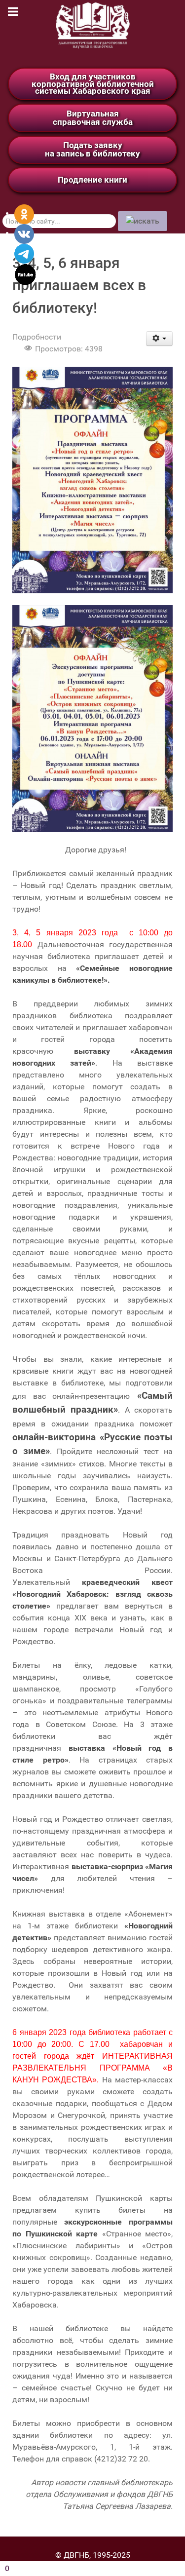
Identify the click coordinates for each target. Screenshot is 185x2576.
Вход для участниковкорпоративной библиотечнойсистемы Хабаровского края (93, 84)
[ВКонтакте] (24, 233)
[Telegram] (24, 253)
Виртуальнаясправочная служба (93, 118)
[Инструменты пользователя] (160, 339)
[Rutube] (25, 274)
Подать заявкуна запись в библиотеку (92, 149)
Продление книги (92, 180)
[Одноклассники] (24, 213)
